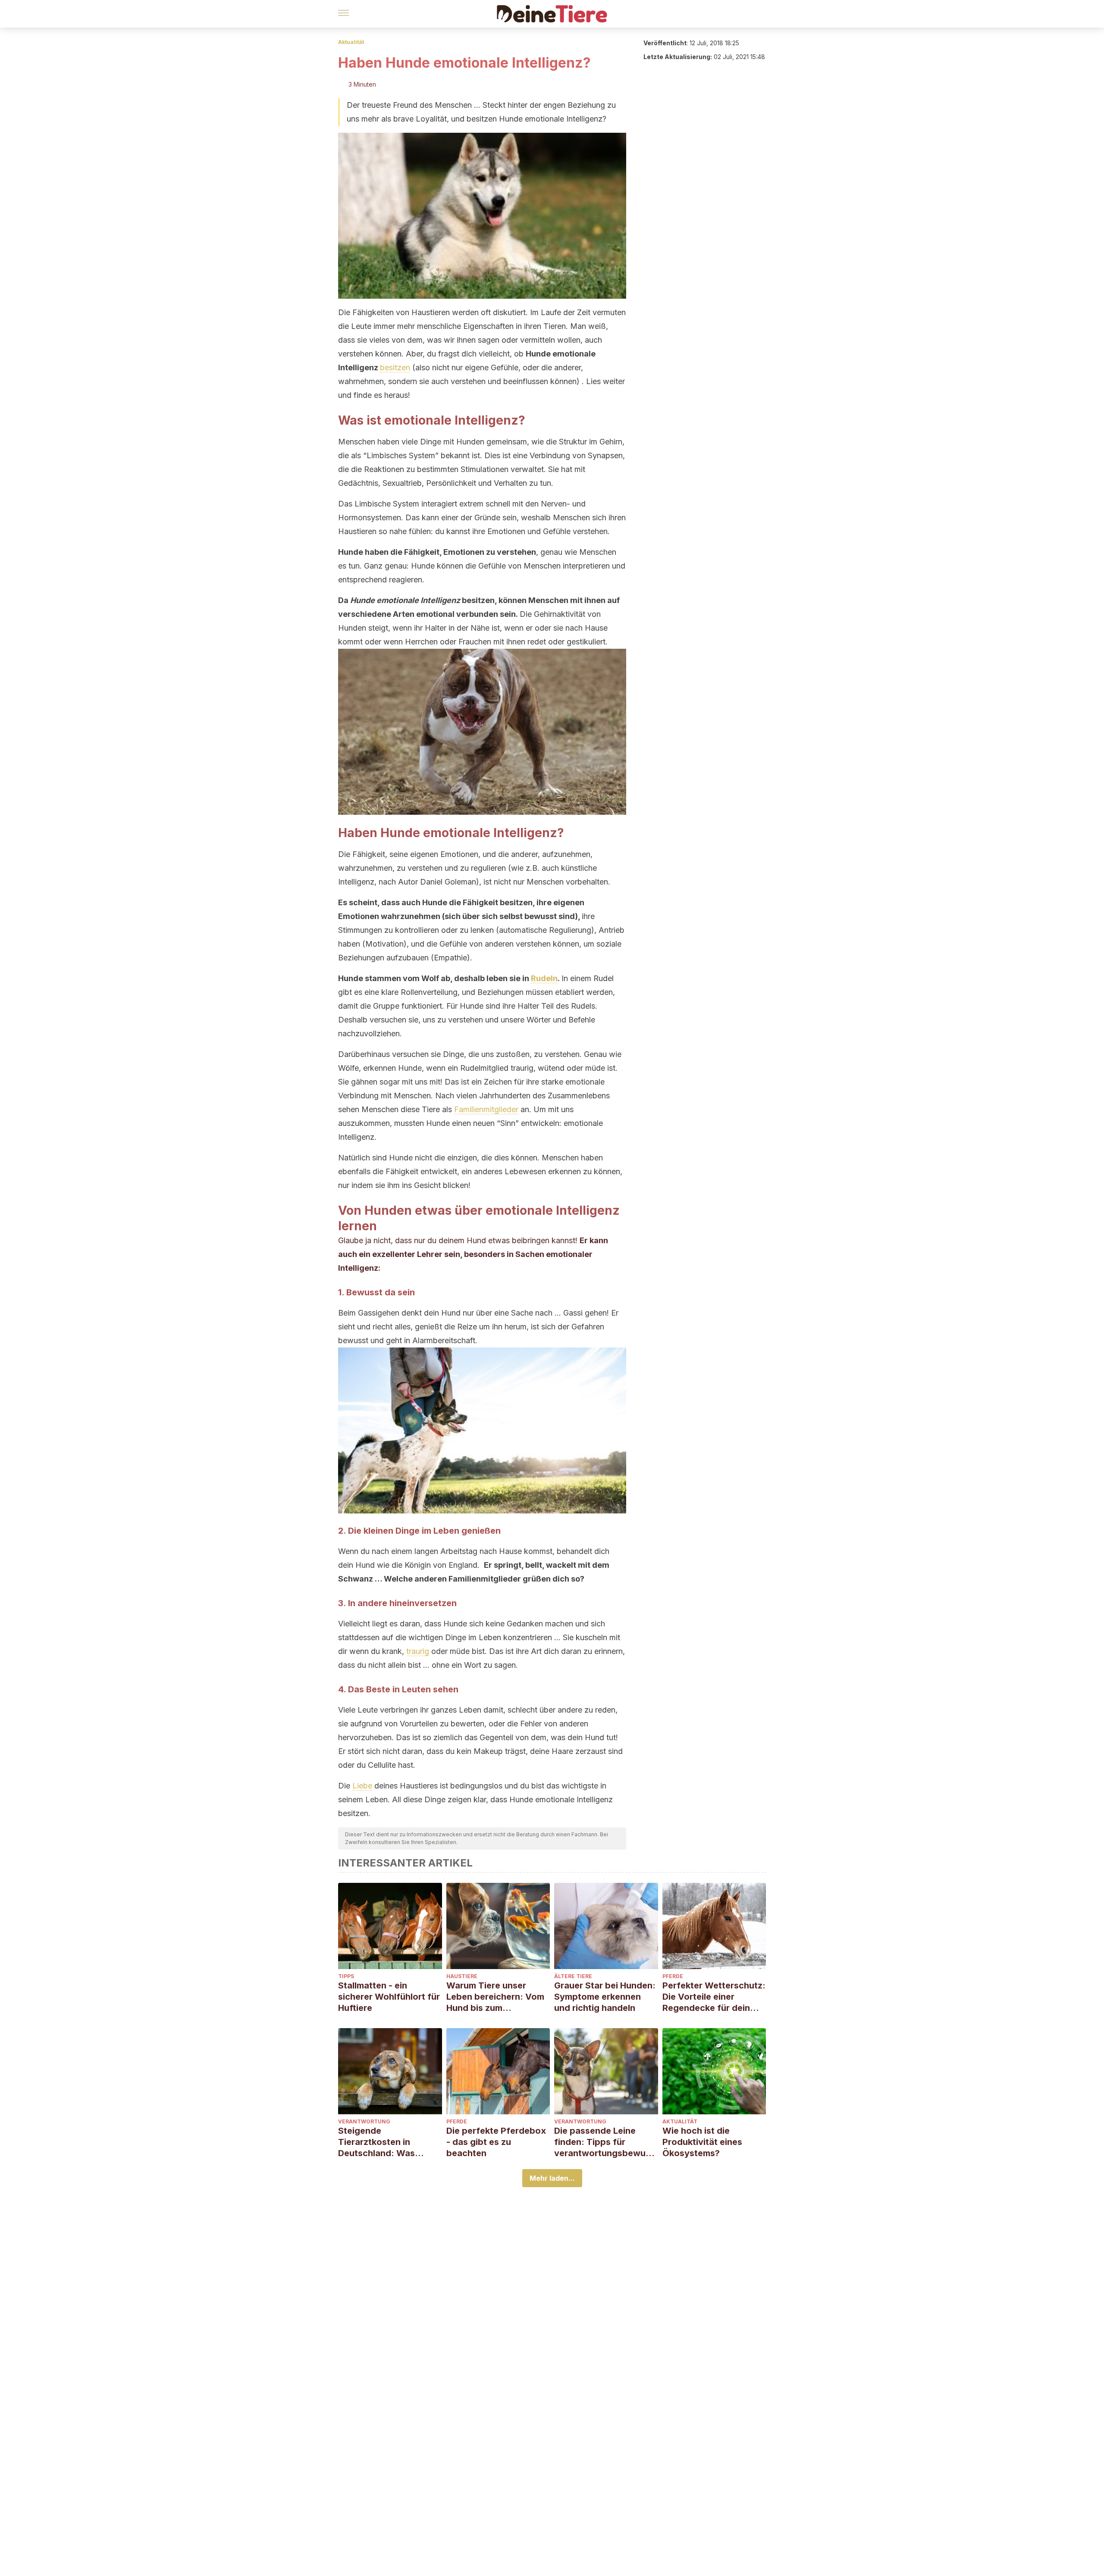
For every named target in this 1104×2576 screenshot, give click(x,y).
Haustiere (462, 1976)
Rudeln (544, 978)
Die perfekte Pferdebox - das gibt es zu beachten (496, 2142)
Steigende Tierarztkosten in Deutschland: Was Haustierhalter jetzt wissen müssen (379, 2142)
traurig (418, 1651)
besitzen (395, 367)
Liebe (362, 1786)
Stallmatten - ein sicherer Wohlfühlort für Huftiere (389, 1997)
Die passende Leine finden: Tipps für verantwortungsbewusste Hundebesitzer (605, 2142)
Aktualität (351, 42)
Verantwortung (364, 2121)
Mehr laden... (552, 2178)
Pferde (673, 1976)
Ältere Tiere (573, 1976)
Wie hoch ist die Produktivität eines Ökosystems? (702, 2142)
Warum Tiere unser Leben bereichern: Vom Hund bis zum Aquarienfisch (495, 1997)
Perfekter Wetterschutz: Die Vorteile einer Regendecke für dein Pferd (714, 1997)
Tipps (346, 1976)
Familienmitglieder (486, 1109)
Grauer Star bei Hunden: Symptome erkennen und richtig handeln (605, 1997)
